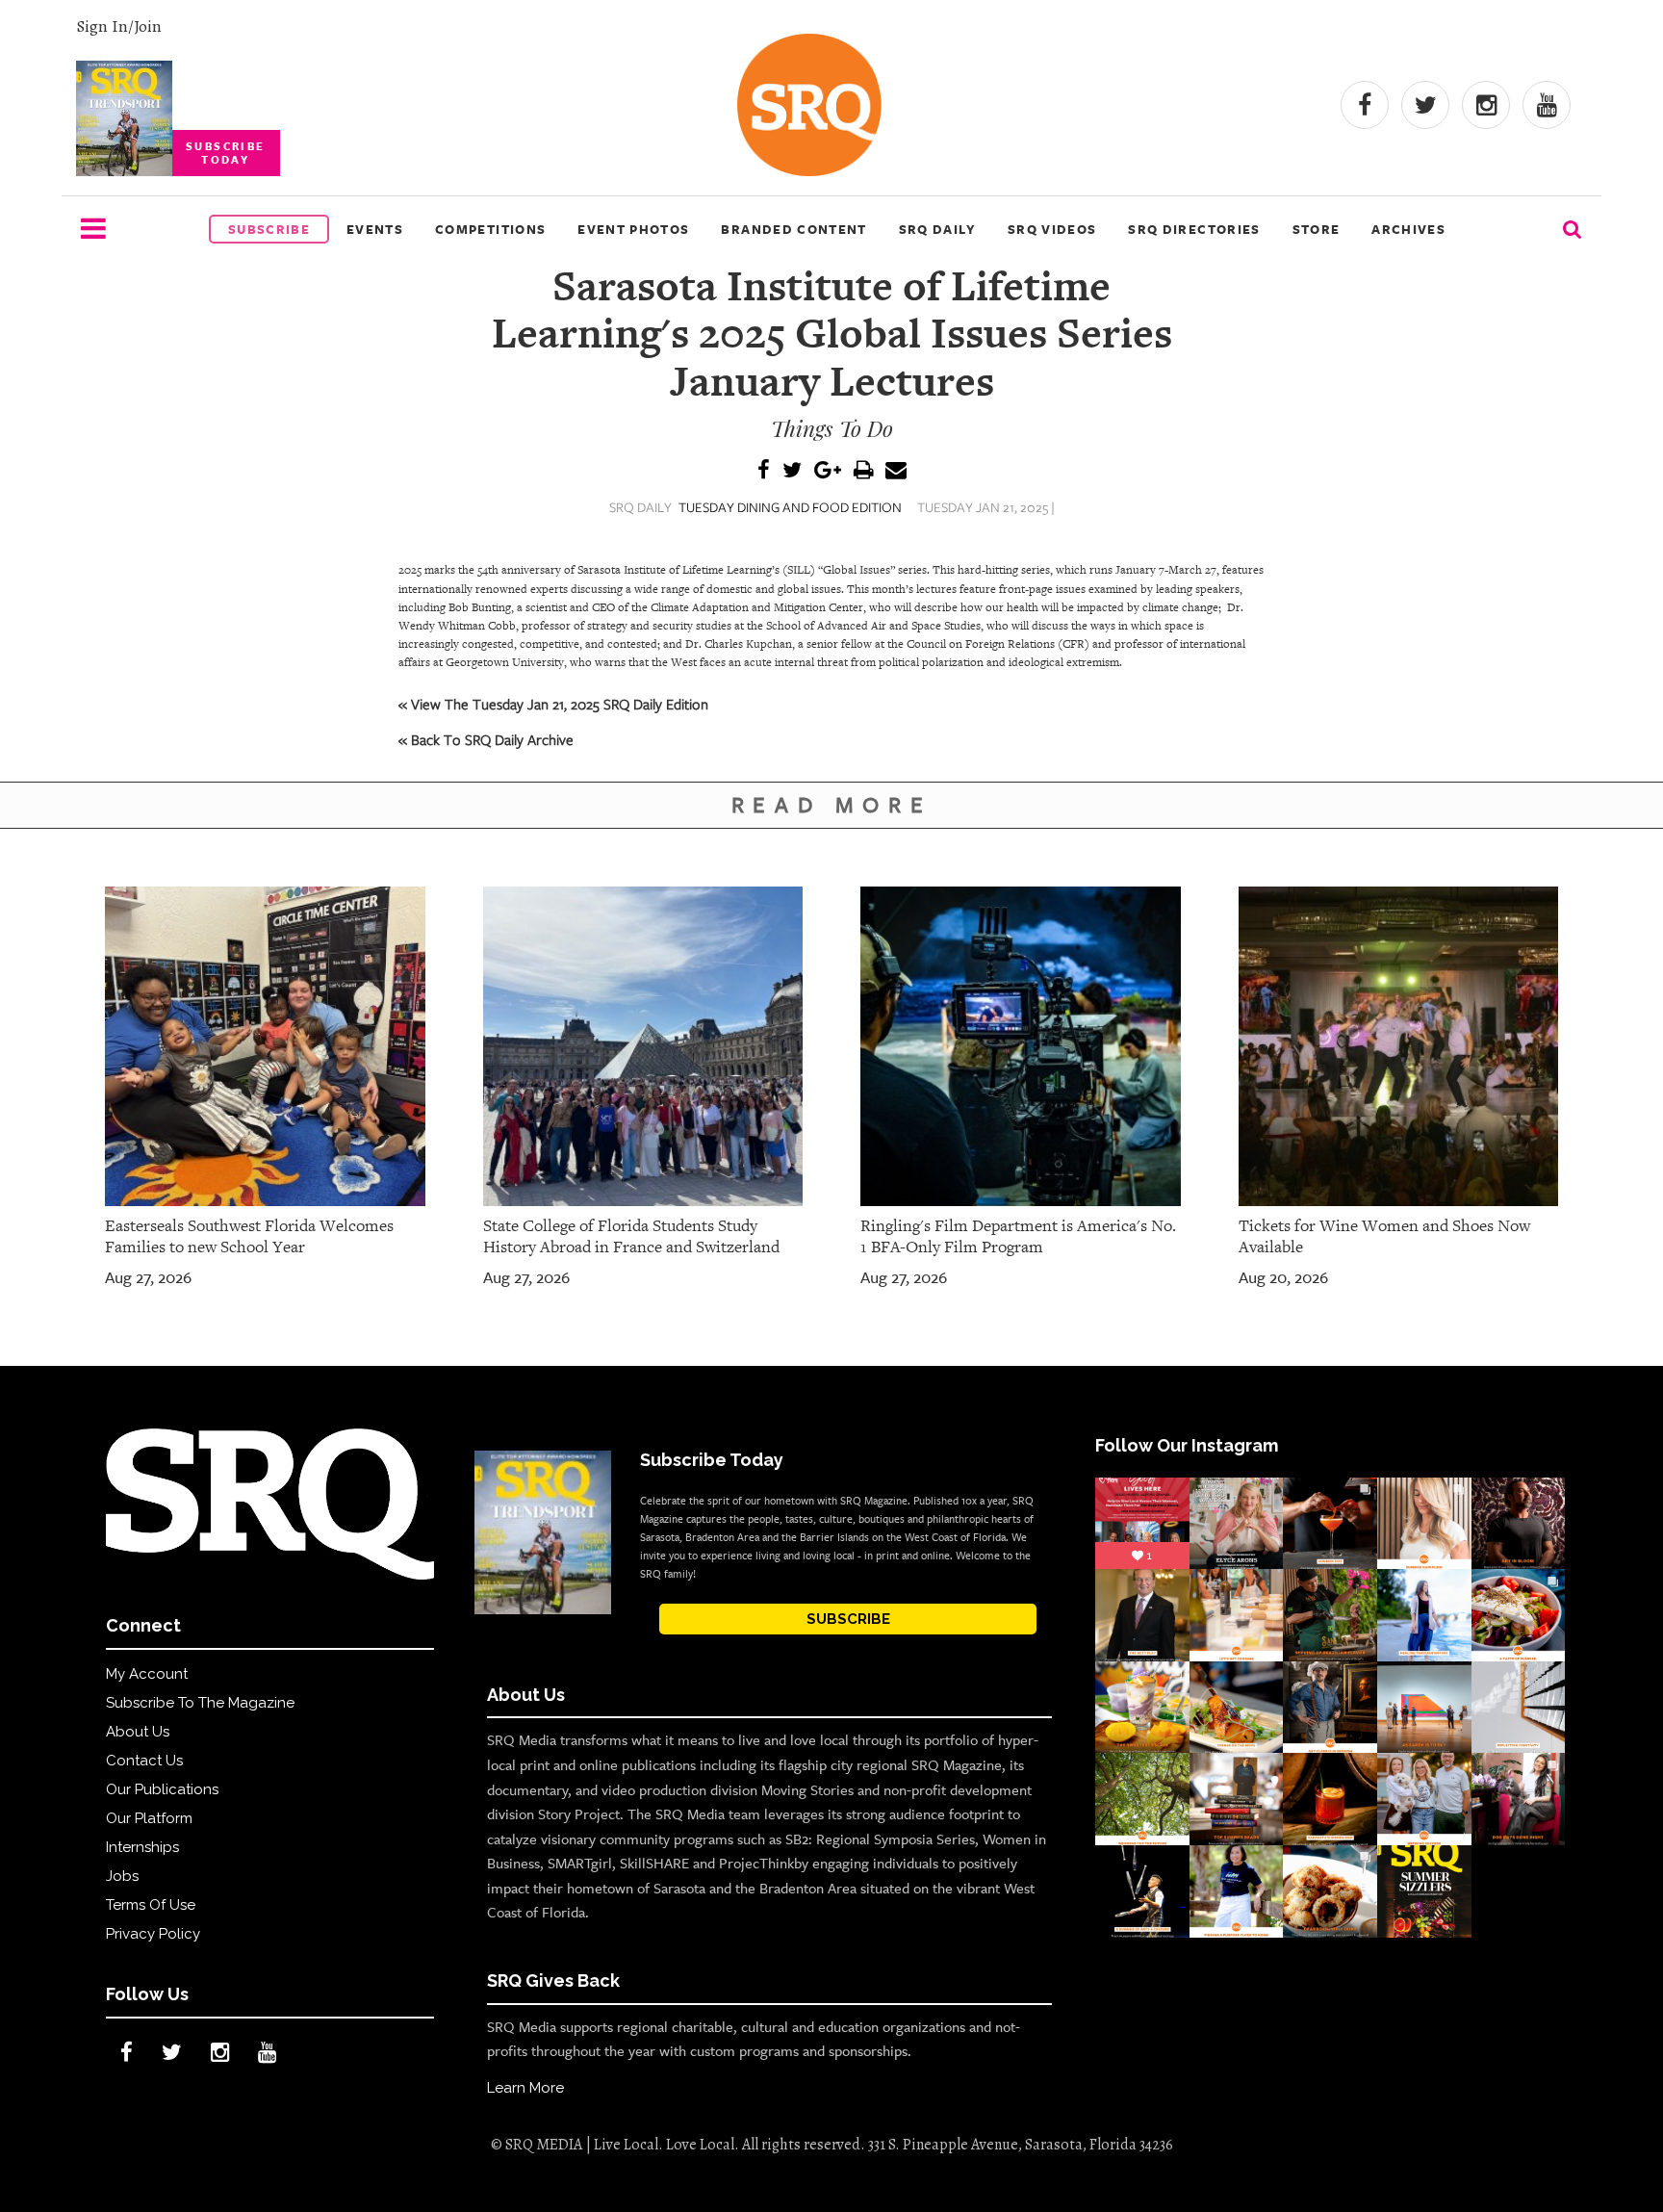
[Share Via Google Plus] (828, 471)
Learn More (525, 2088)
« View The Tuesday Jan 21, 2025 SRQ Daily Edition (553, 704)
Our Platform (149, 1818)
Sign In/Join (119, 26)
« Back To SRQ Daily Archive (486, 739)
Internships (142, 1847)
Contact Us (144, 1761)
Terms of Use (151, 1905)
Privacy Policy (153, 1934)
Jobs (122, 1876)
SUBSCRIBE (848, 1619)
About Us (138, 1732)
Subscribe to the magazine (200, 1703)
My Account (147, 1674)
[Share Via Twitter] (792, 471)
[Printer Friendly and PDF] (863, 471)
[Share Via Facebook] (764, 471)
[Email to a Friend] (896, 471)
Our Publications (162, 1789)
